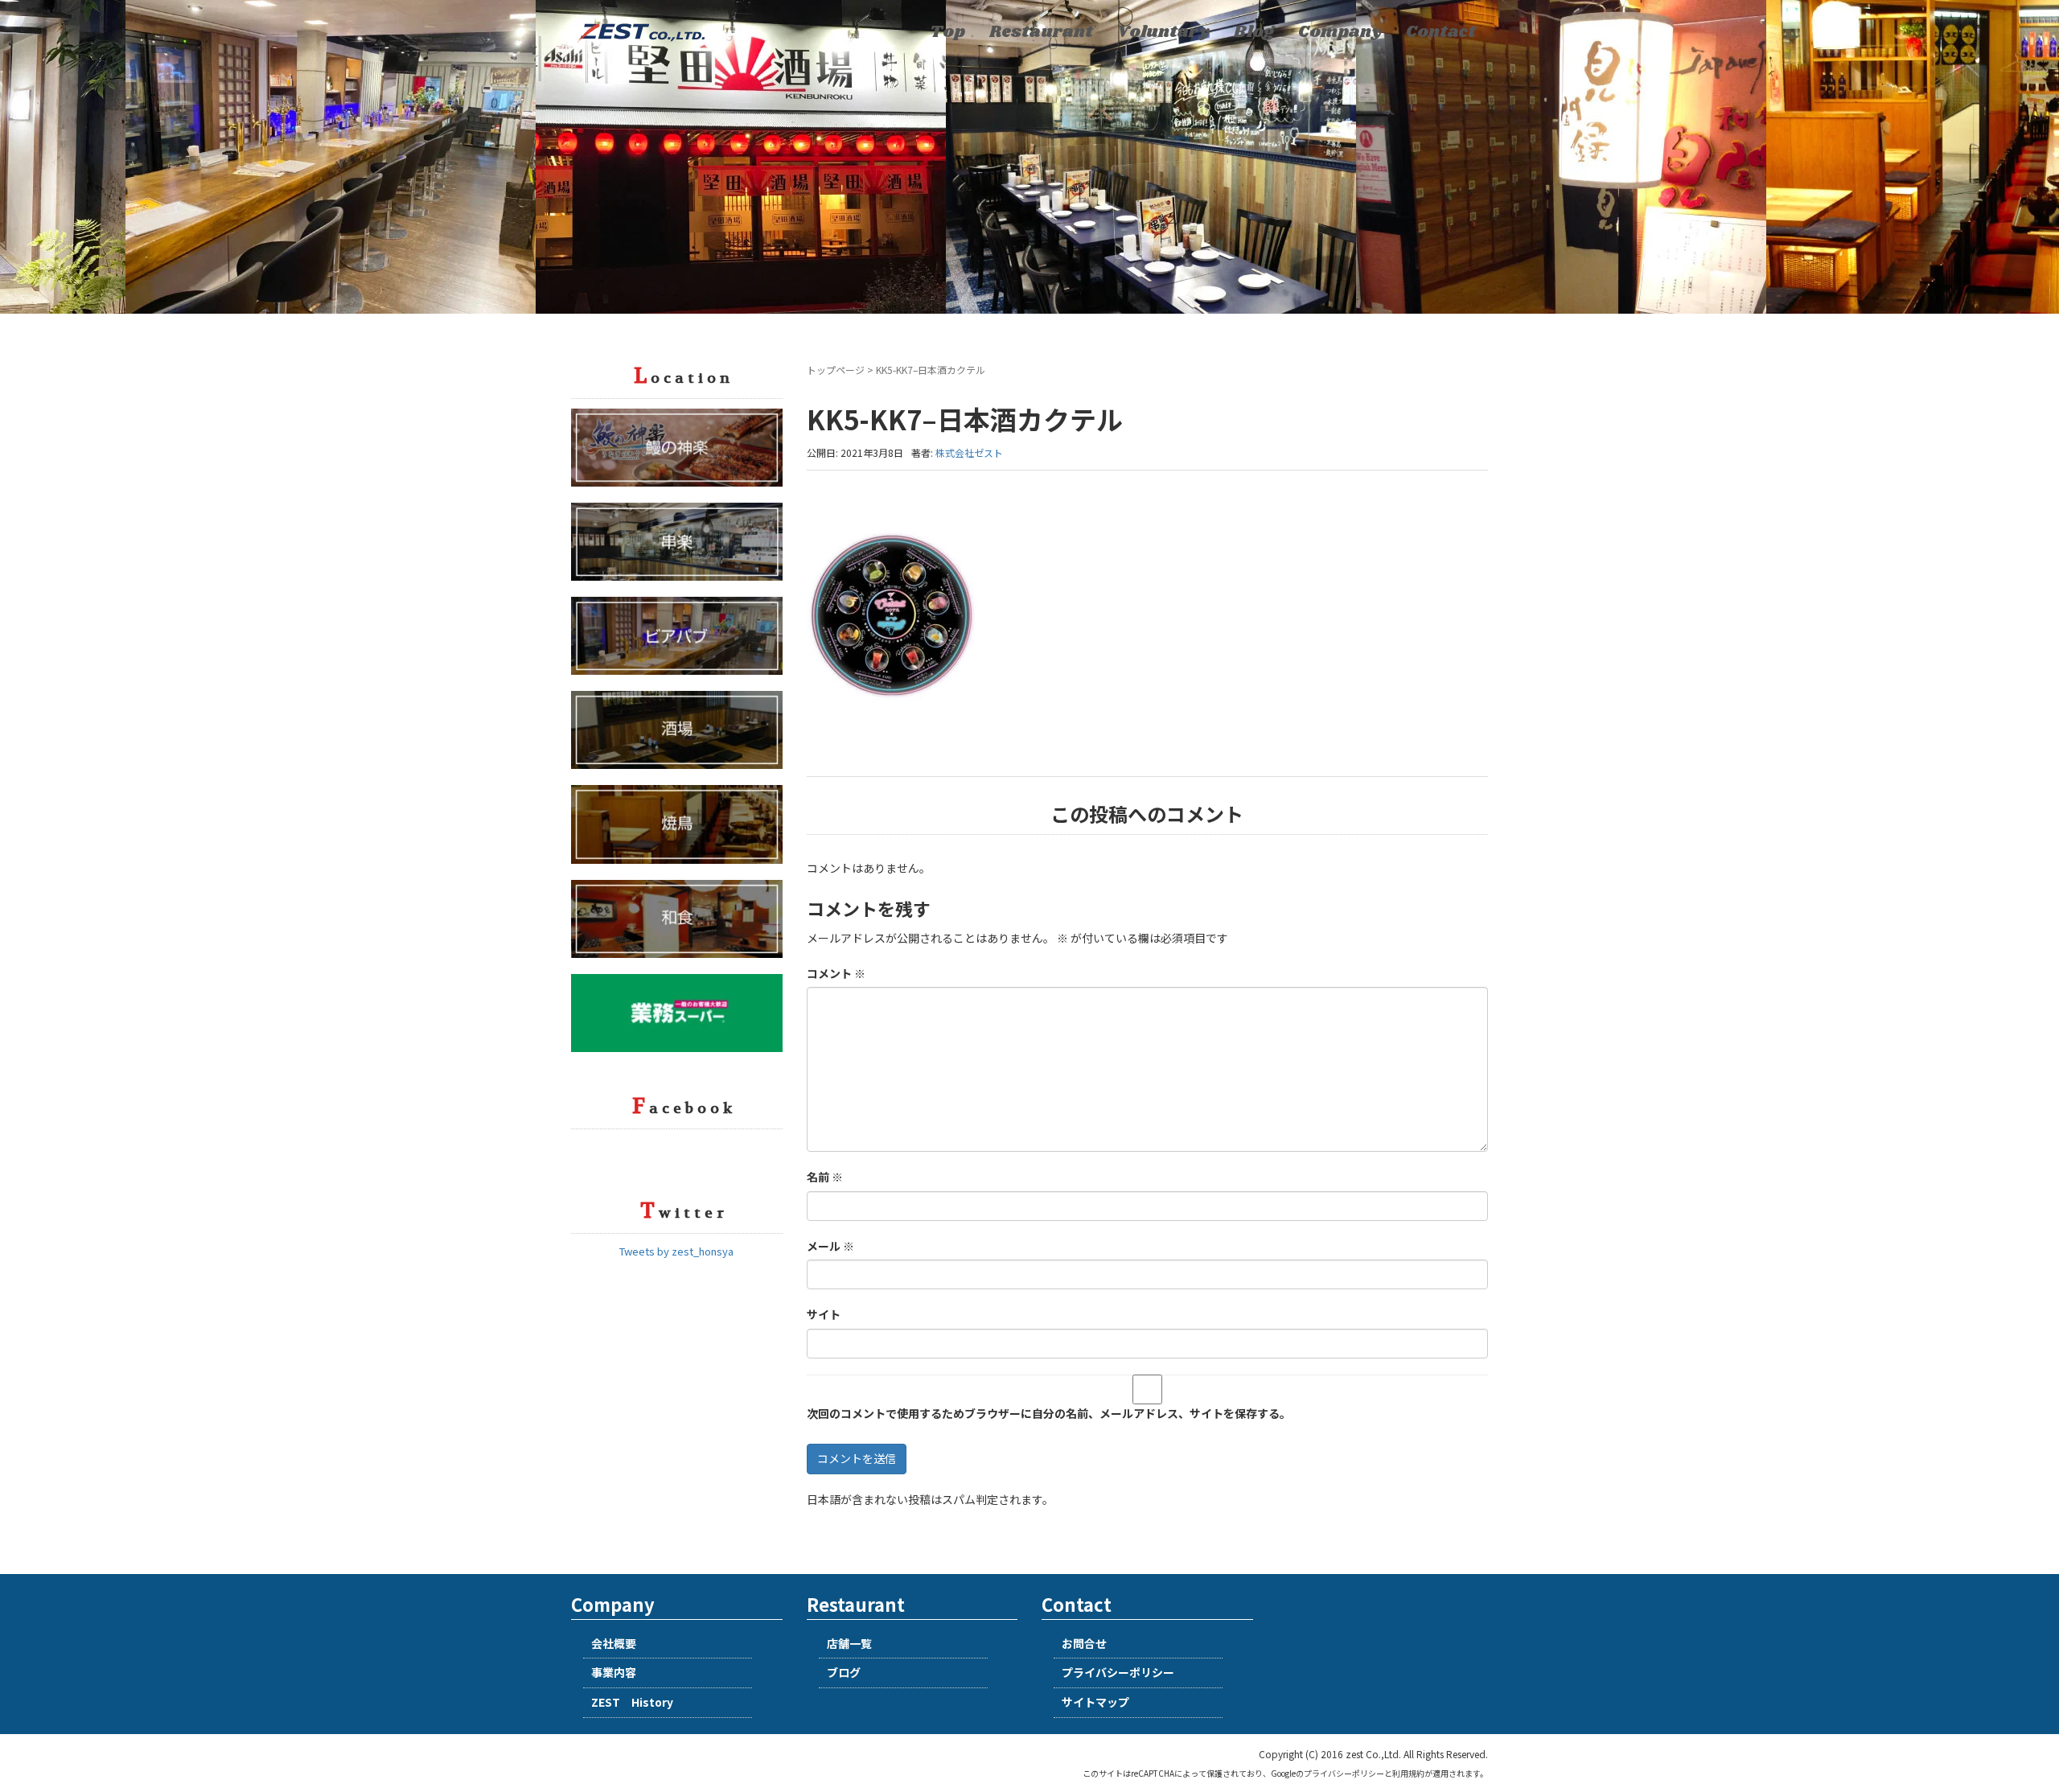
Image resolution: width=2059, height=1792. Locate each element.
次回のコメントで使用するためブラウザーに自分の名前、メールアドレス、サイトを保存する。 (1049, 1413)
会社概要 (614, 1643)
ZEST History (632, 1702)
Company (1340, 32)
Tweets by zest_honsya (676, 1251)
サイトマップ (1095, 1702)
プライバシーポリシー (1118, 1672)
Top (947, 32)
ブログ (844, 1672)
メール (830, 1246)
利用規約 (1408, 1773)
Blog (1254, 32)
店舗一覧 (849, 1643)
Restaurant (1041, 32)
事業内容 (614, 1672)
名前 (825, 1177)
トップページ (836, 370)
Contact (1441, 32)
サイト (824, 1314)
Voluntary (1163, 32)
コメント (836, 973)
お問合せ (1084, 1643)
